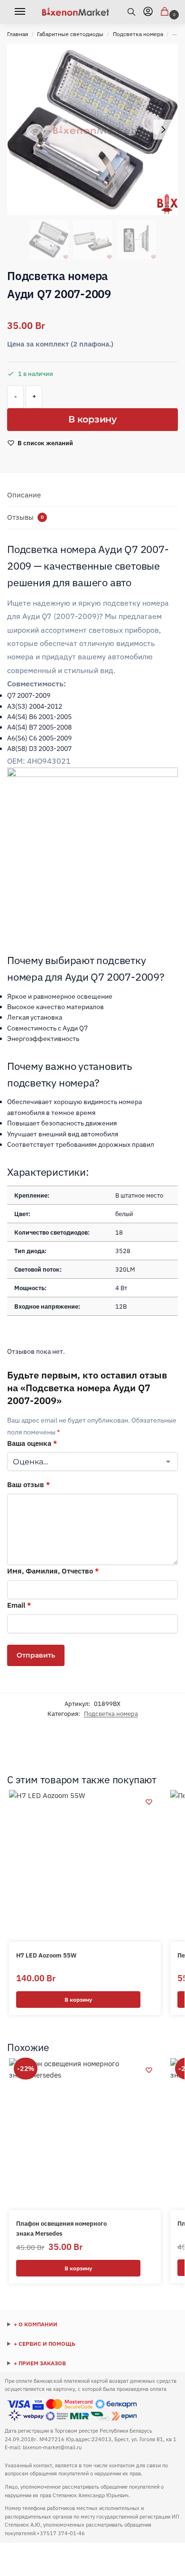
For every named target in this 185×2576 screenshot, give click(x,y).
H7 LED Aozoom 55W (46, 1955)
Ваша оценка (32, 1443)
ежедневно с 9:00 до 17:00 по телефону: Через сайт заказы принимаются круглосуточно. (78, 2364)
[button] (166, 12)
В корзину (92, 419)
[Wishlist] (149, 1802)
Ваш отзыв (28, 1485)
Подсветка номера (138, 34)
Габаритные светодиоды (70, 34)
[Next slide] (163, 130)
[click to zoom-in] (92, 130)
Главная (18, 34)
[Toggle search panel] (135, 12)
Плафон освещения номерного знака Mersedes (61, 2229)
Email (19, 1605)
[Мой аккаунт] (148, 12)
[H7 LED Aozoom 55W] (85, 1866)
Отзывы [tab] (25, 517)
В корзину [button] (78, 2000)
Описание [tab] (24, 495)
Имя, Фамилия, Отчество (53, 1571)
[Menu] (23, 12)
